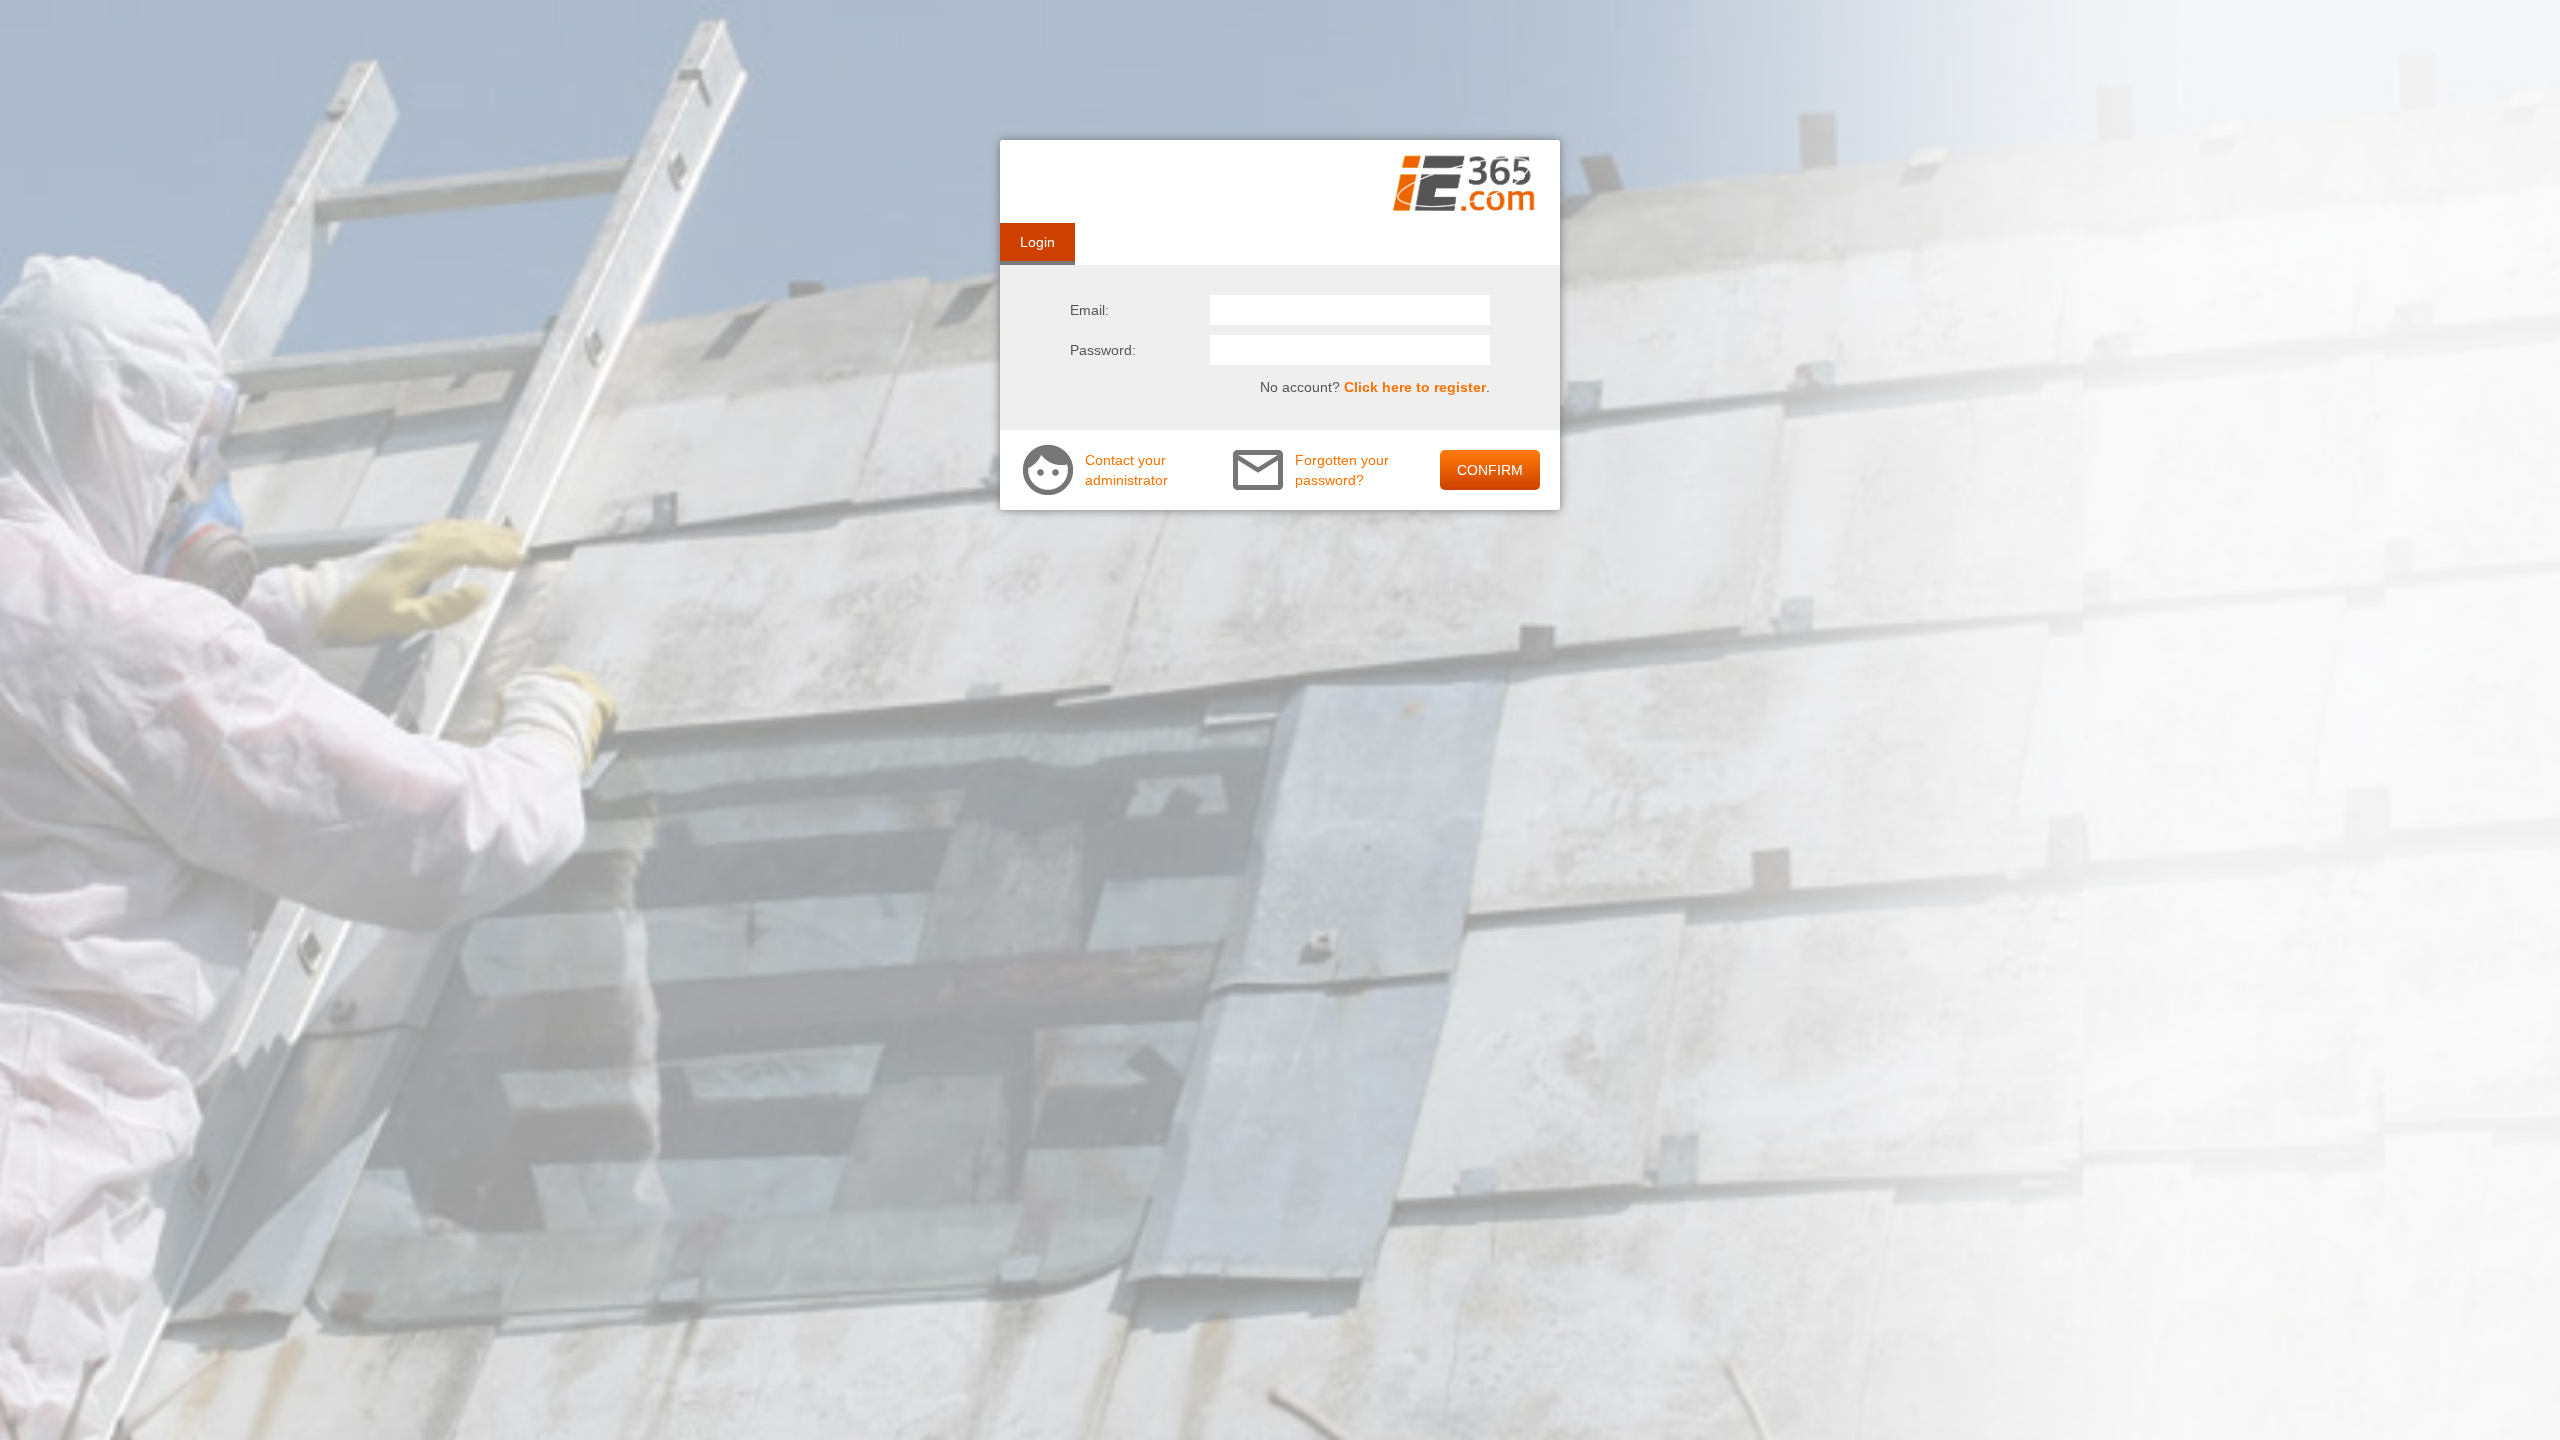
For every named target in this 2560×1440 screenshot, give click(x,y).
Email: (1089, 310)
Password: (1103, 350)
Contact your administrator (1126, 470)
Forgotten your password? (1342, 470)
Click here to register (1415, 387)
